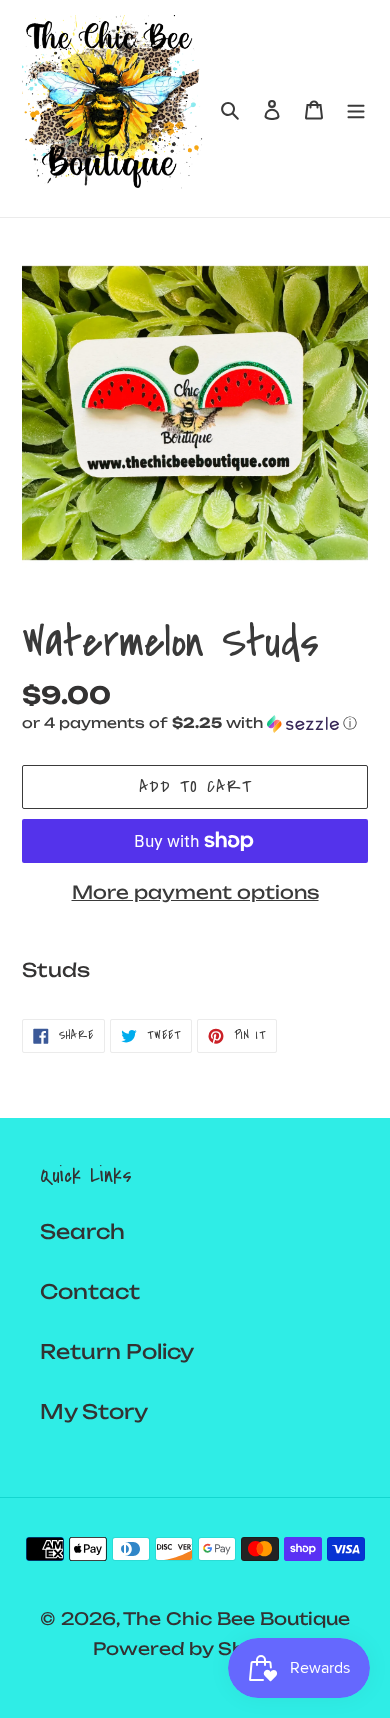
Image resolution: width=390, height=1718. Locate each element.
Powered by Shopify (195, 1648)
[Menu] (356, 109)
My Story (94, 1411)
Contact (90, 1291)
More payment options (195, 892)
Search (82, 1231)
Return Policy (117, 1351)
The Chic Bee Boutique (236, 1618)
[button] (189, 723)
